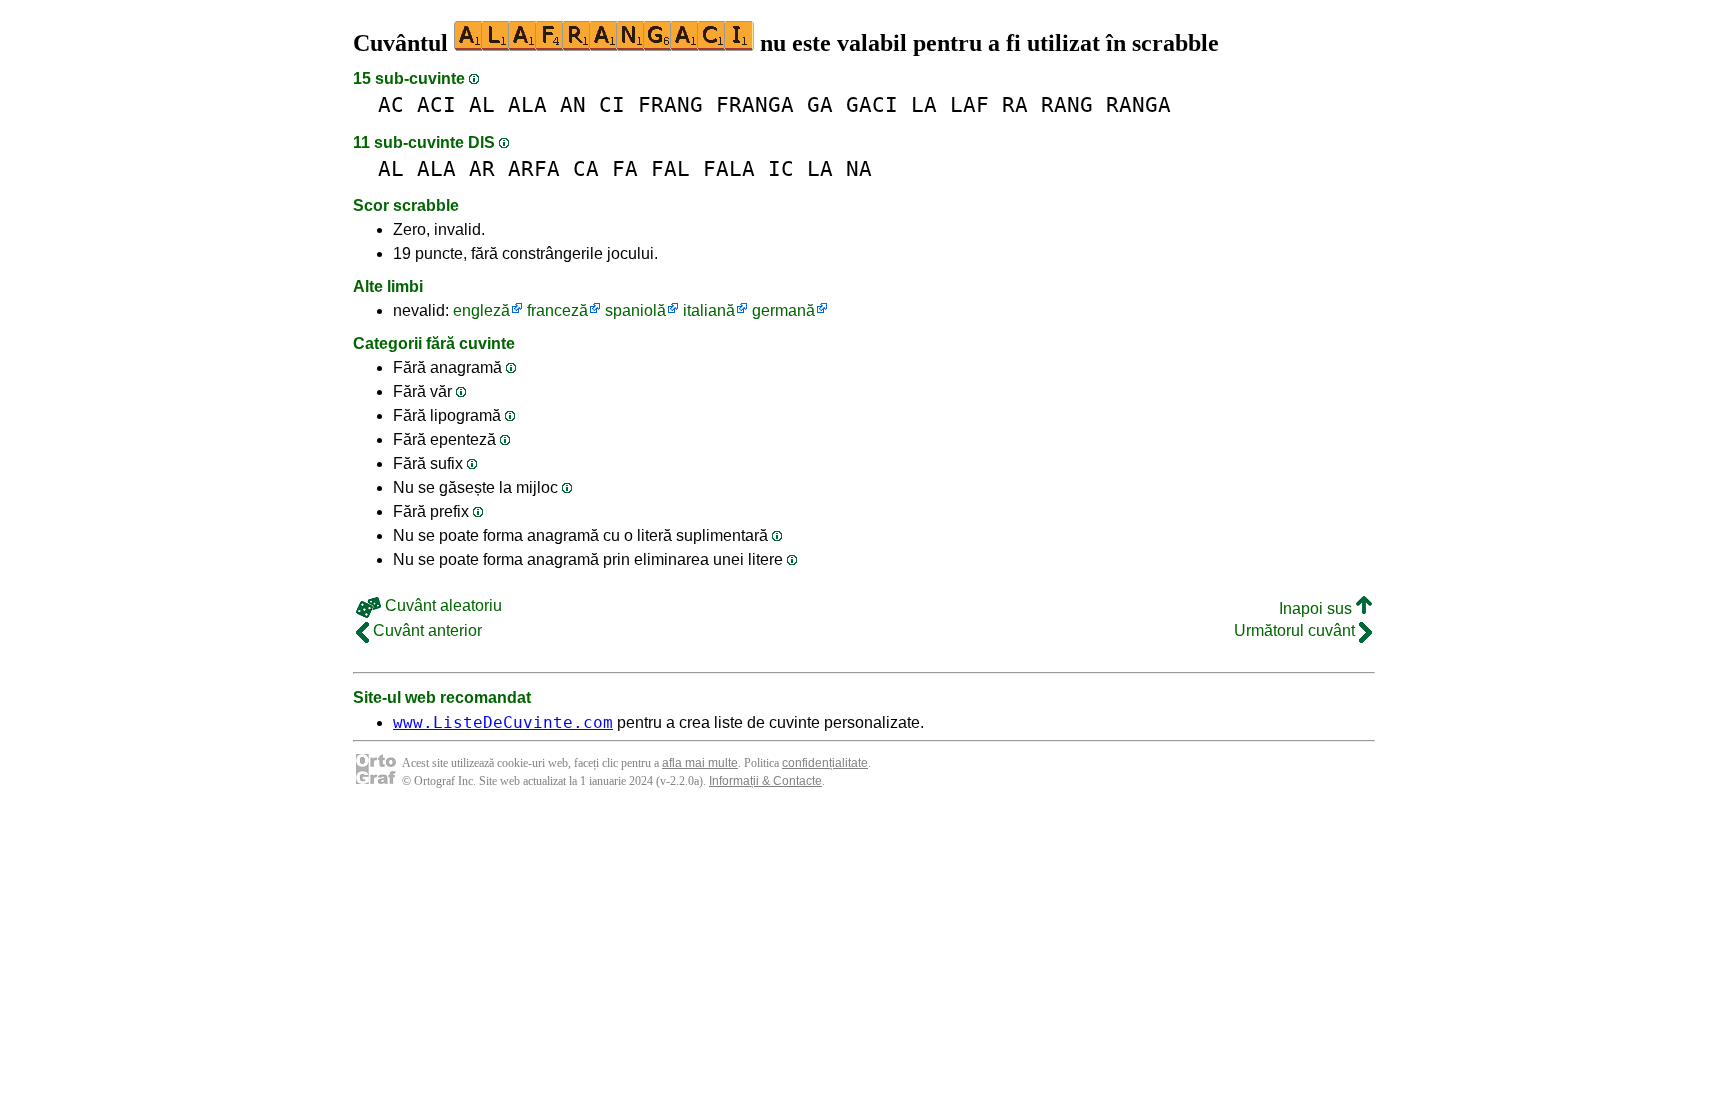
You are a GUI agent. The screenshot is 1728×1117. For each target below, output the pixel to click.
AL (482, 104)
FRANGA (755, 104)
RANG (1067, 104)
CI (612, 104)
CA (586, 168)
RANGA (1138, 104)
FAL (670, 168)
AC (391, 104)
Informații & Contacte (765, 781)
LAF (969, 104)
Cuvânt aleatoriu (441, 605)
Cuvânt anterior (425, 630)
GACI (872, 104)
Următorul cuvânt (1296, 630)
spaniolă (635, 310)
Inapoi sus (1317, 608)
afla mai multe (700, 763)
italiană (709, 310)
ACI (436, 104)
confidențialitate (825, 763)
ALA (527, 104)
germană (783, 310)
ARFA (534, 168)
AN (573, 104)
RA (1015, 104)
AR (482, 168)
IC (781, 168)
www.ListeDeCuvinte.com (503, 722)
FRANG (670, 104)
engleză (481, 310)
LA (924, 104)
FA (625, 168)
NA (859, 168)
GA (820, 104)
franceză (557, 310)
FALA (729, 168)
